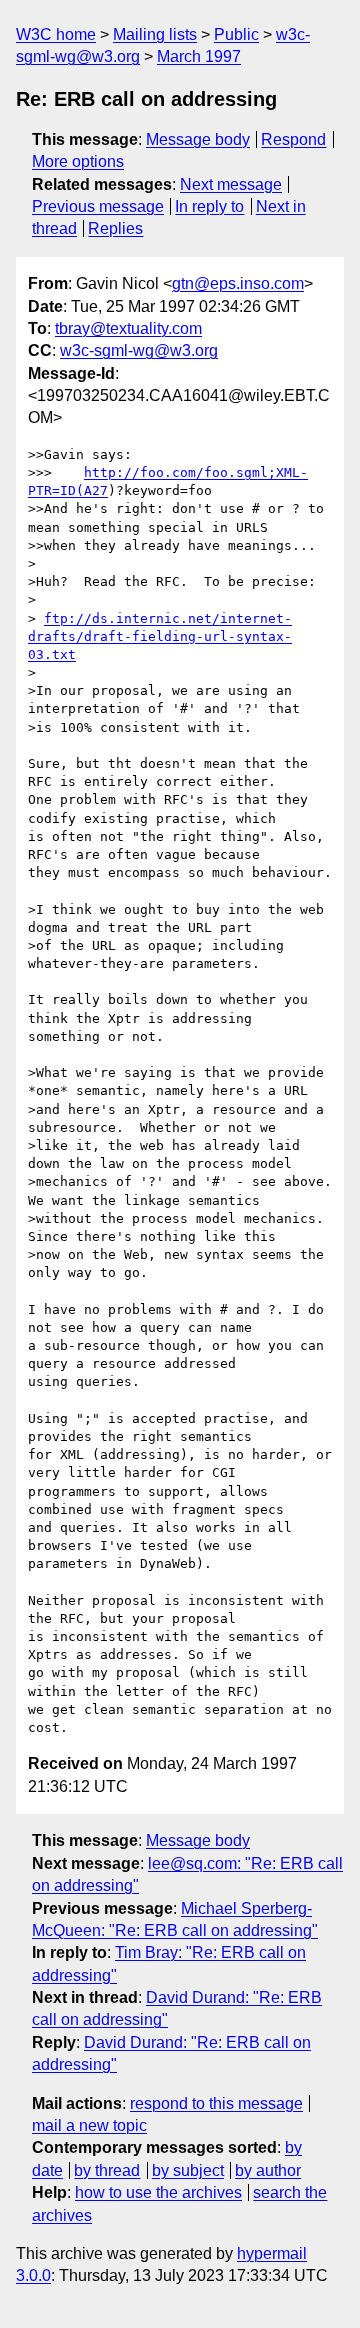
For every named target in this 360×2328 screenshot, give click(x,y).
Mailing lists (155, 34)
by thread (107, 2170)
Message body (198, 139)
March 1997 (199, 56)
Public (236, 34)
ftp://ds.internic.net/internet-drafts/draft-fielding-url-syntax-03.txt (160, 636)
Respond (293, 139)
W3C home (56, 34)
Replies (115, 228)
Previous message (98, 206)
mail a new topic (89, 2125)
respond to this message (216, 2103)
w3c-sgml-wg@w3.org (139, 350)
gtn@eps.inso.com (238, 283)
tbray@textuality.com (128, 328)
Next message (231, 184)
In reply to (209, 206)
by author (268, 2170)
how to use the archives (158, 2192)
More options (78, 161)
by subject (188, 2170)
